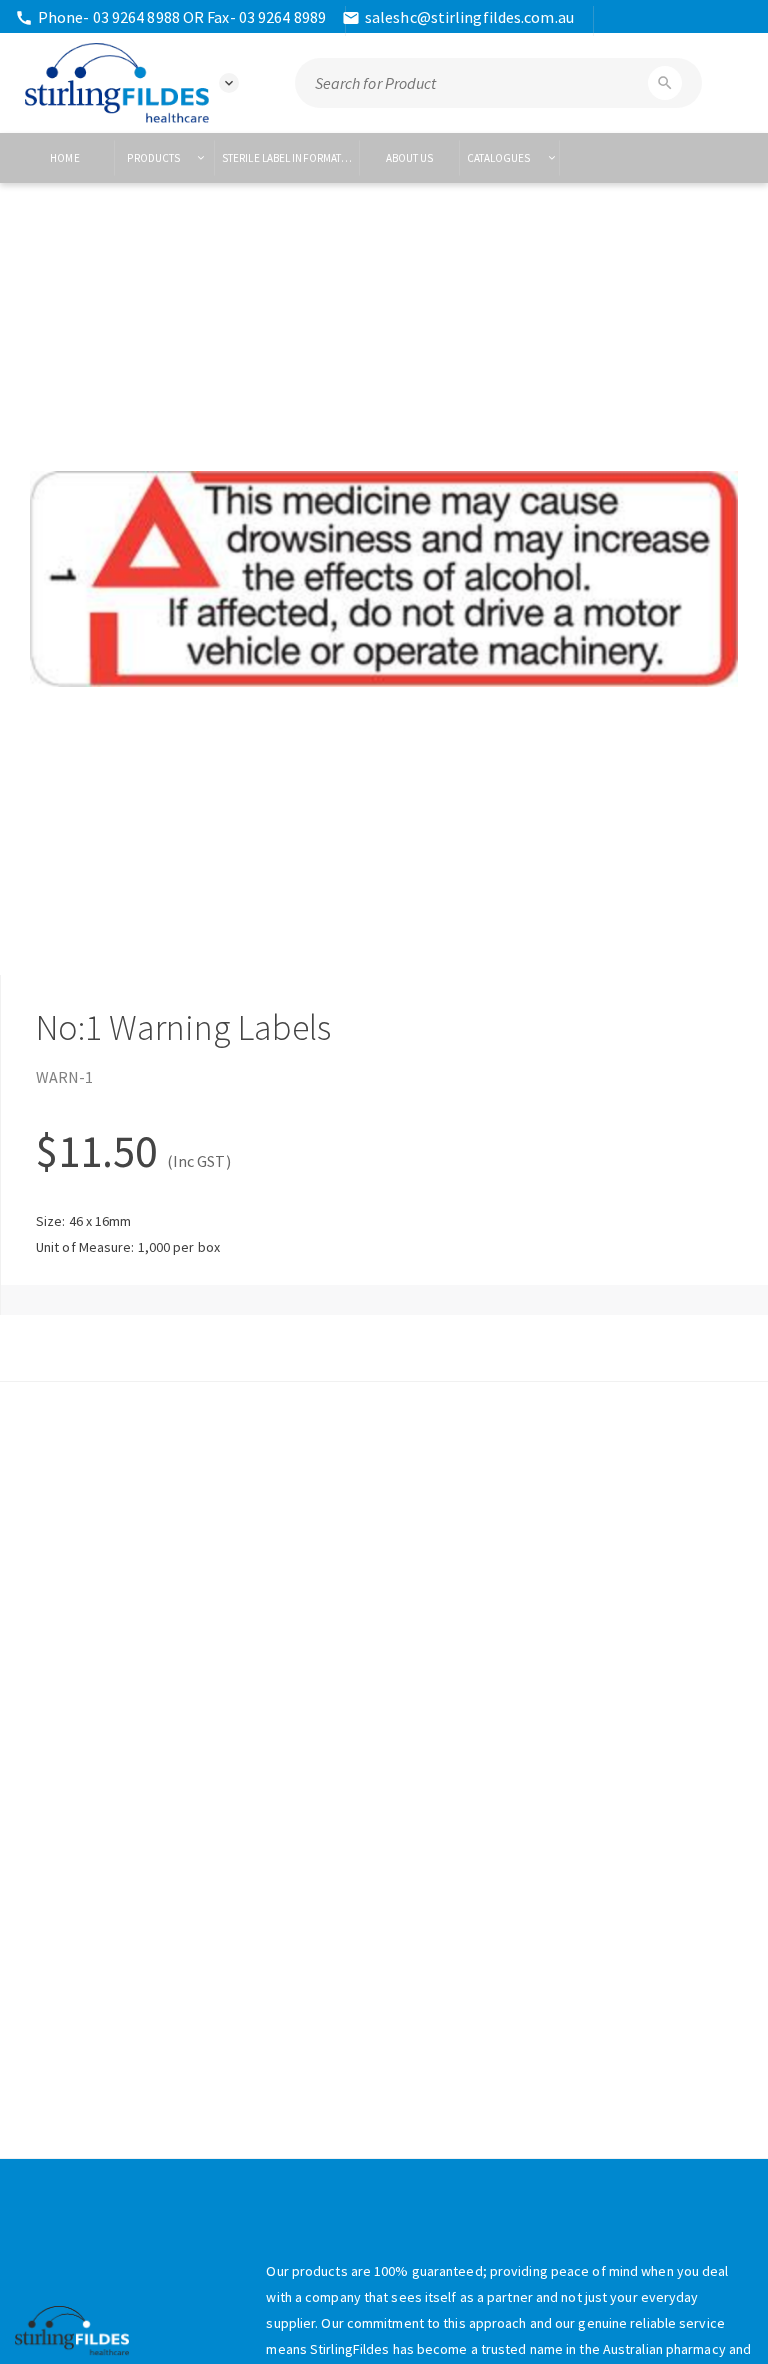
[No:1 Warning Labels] (384, 579)
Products (154, 158)
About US (410, 158)
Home (64, 158)
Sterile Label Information (291, 158)
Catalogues (500, 158)
